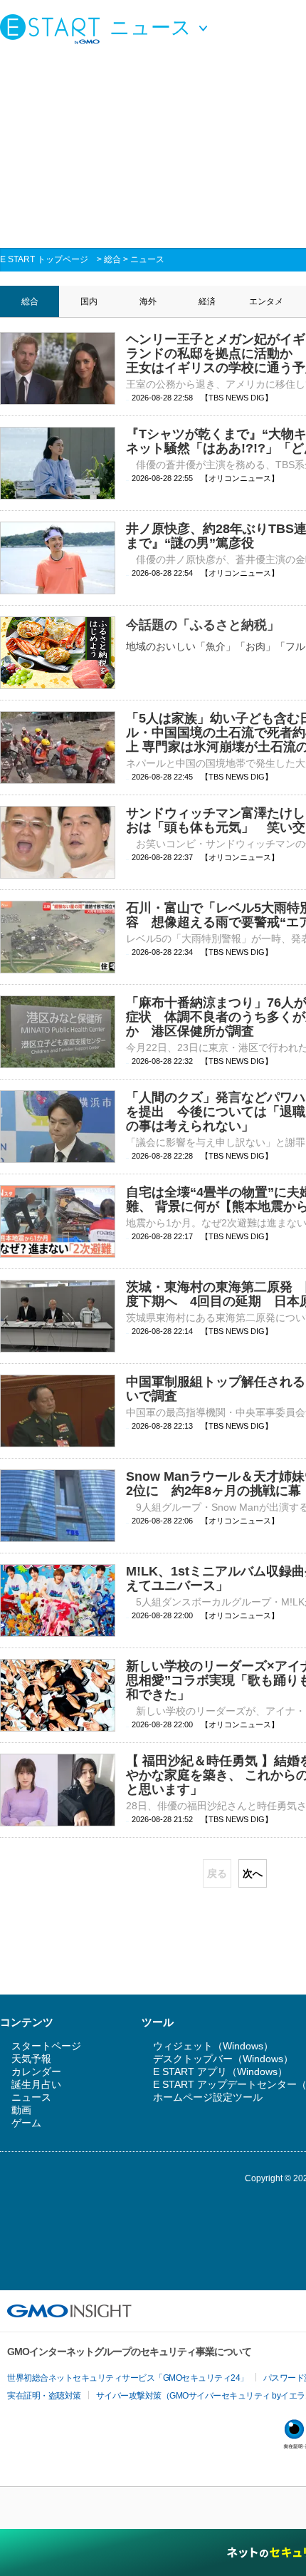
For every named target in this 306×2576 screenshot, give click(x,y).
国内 (89, 301)
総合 (112, 259)
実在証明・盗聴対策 (44, 2396)
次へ (253, 1873)
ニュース (147, 259)
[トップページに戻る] (53, 29)
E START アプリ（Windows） (220, 2071)
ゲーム (26, 2123)
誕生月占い (36, 2084)
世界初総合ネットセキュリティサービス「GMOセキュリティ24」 (128, 2378)
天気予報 (31, 2059)
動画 (21, 2110)
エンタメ (266, 301)
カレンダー (36, 2071)
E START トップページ (44, 259)
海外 (148, 301)
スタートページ (46, 2046)
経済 (207, 301)
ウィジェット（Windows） (213, 2046)
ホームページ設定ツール (208, 2097)
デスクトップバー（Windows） (223, 2059)
